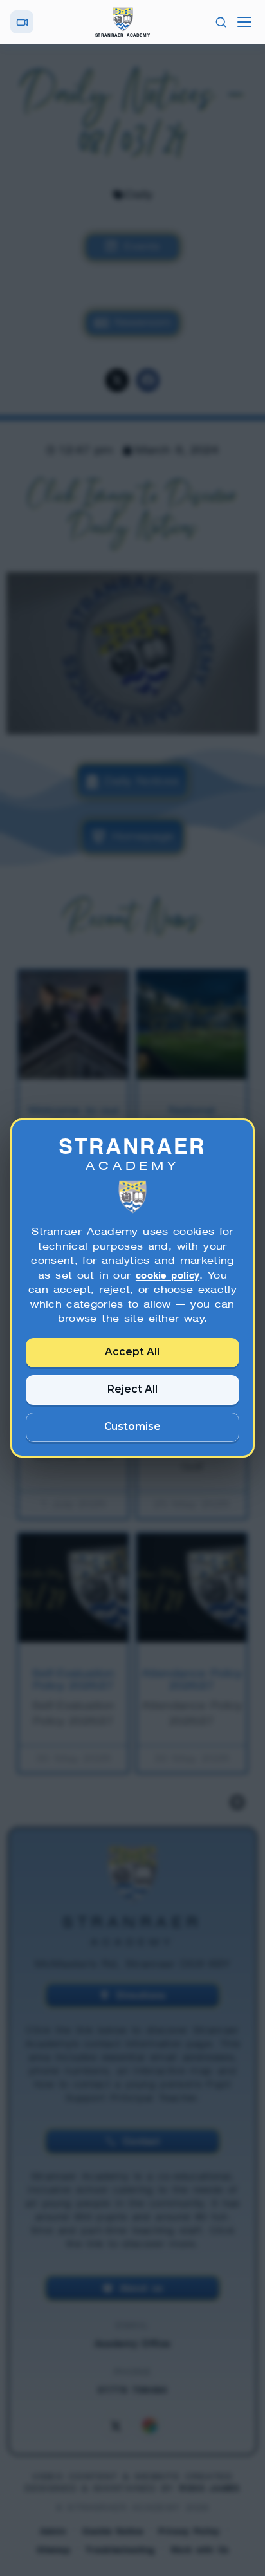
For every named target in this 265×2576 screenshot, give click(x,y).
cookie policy (168, 1275)
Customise (132, 1426)
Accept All (133, 1352)
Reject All (132, 1389)
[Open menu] (244, 22)
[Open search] (221, 22)
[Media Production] (22, 22)
